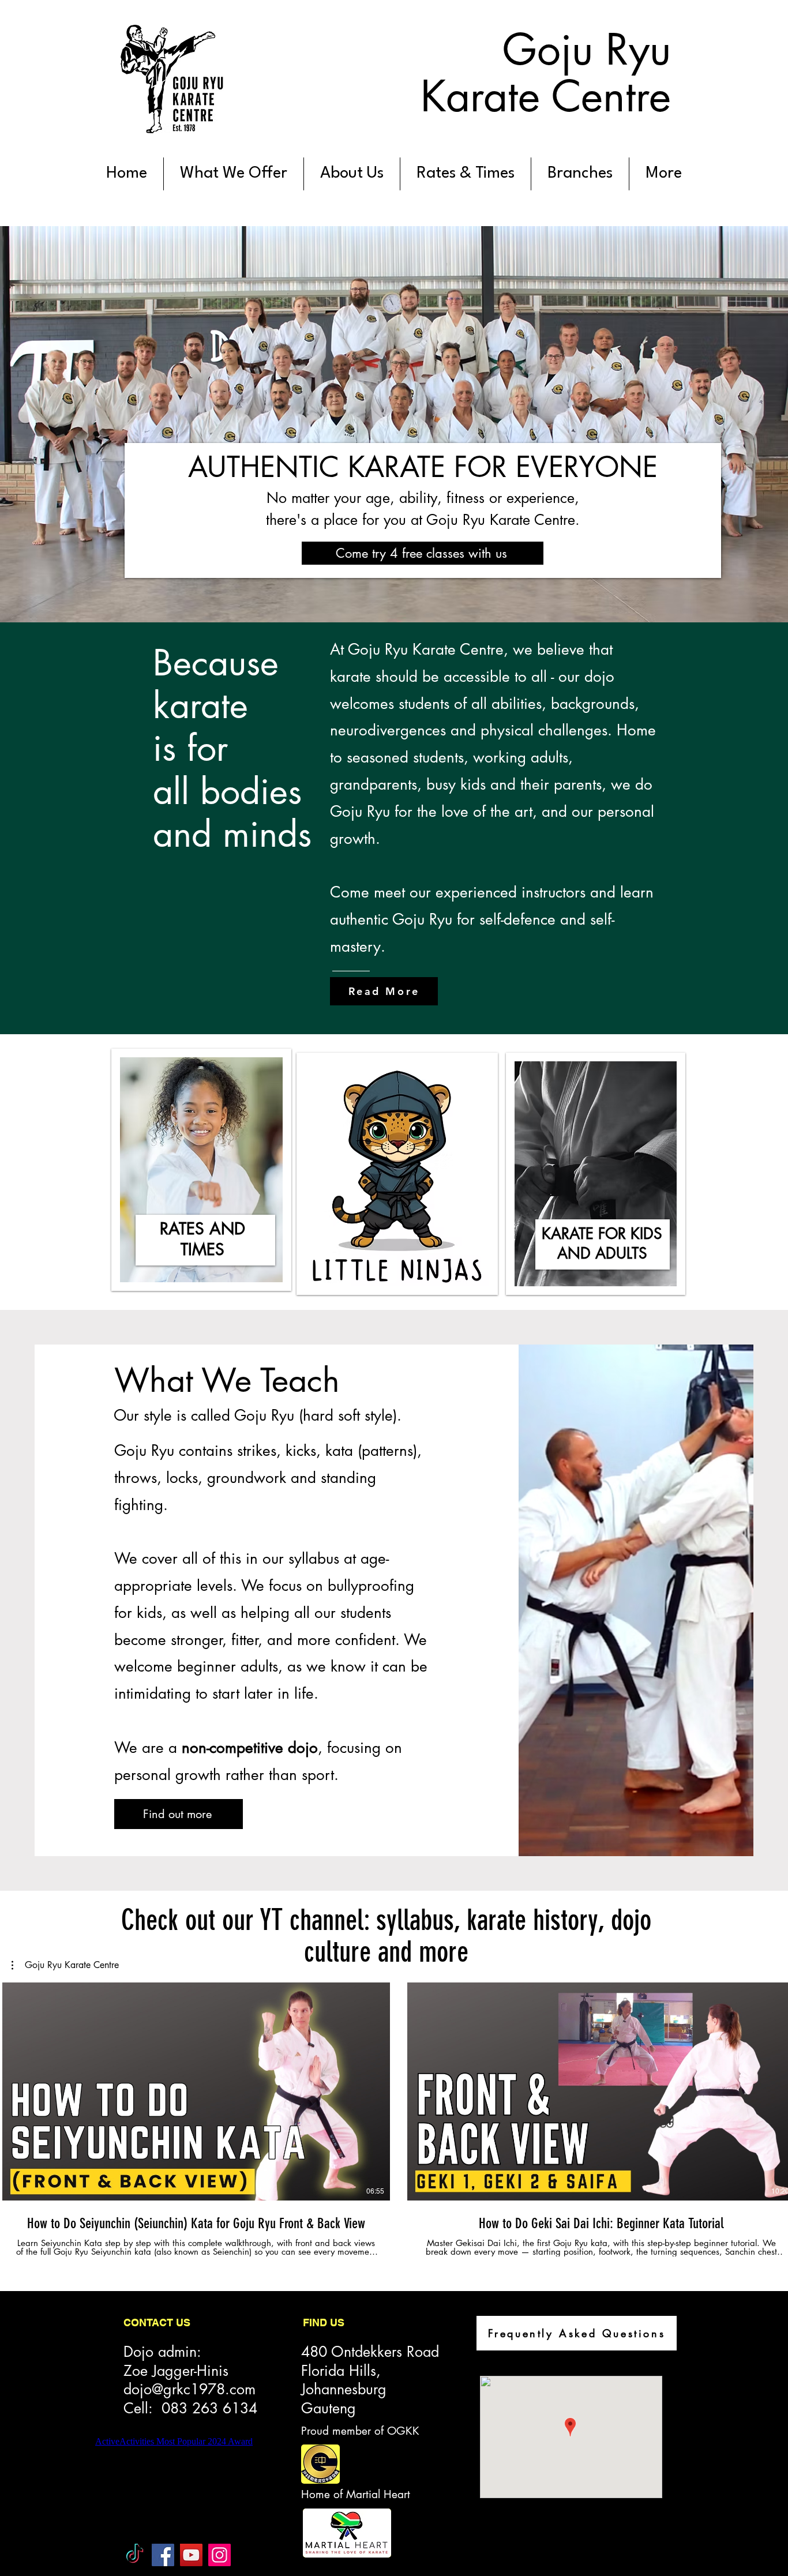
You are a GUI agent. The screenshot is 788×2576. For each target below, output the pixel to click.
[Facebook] (163, 2555)
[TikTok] (135, 2555)
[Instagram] (219, 2555)
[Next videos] (772, 2089)
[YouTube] (191, 2555)
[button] (65, 1965)
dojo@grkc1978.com (190, 2389)
